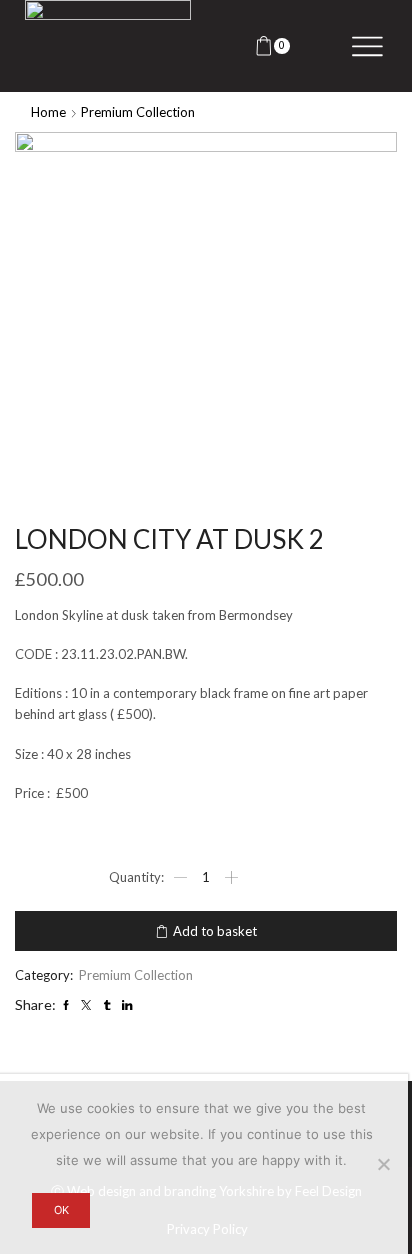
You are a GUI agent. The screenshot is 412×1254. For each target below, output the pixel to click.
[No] (383, 1164)
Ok (61, 1210)
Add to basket (215, 931)
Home (48, 112)
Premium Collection (138, 112)
